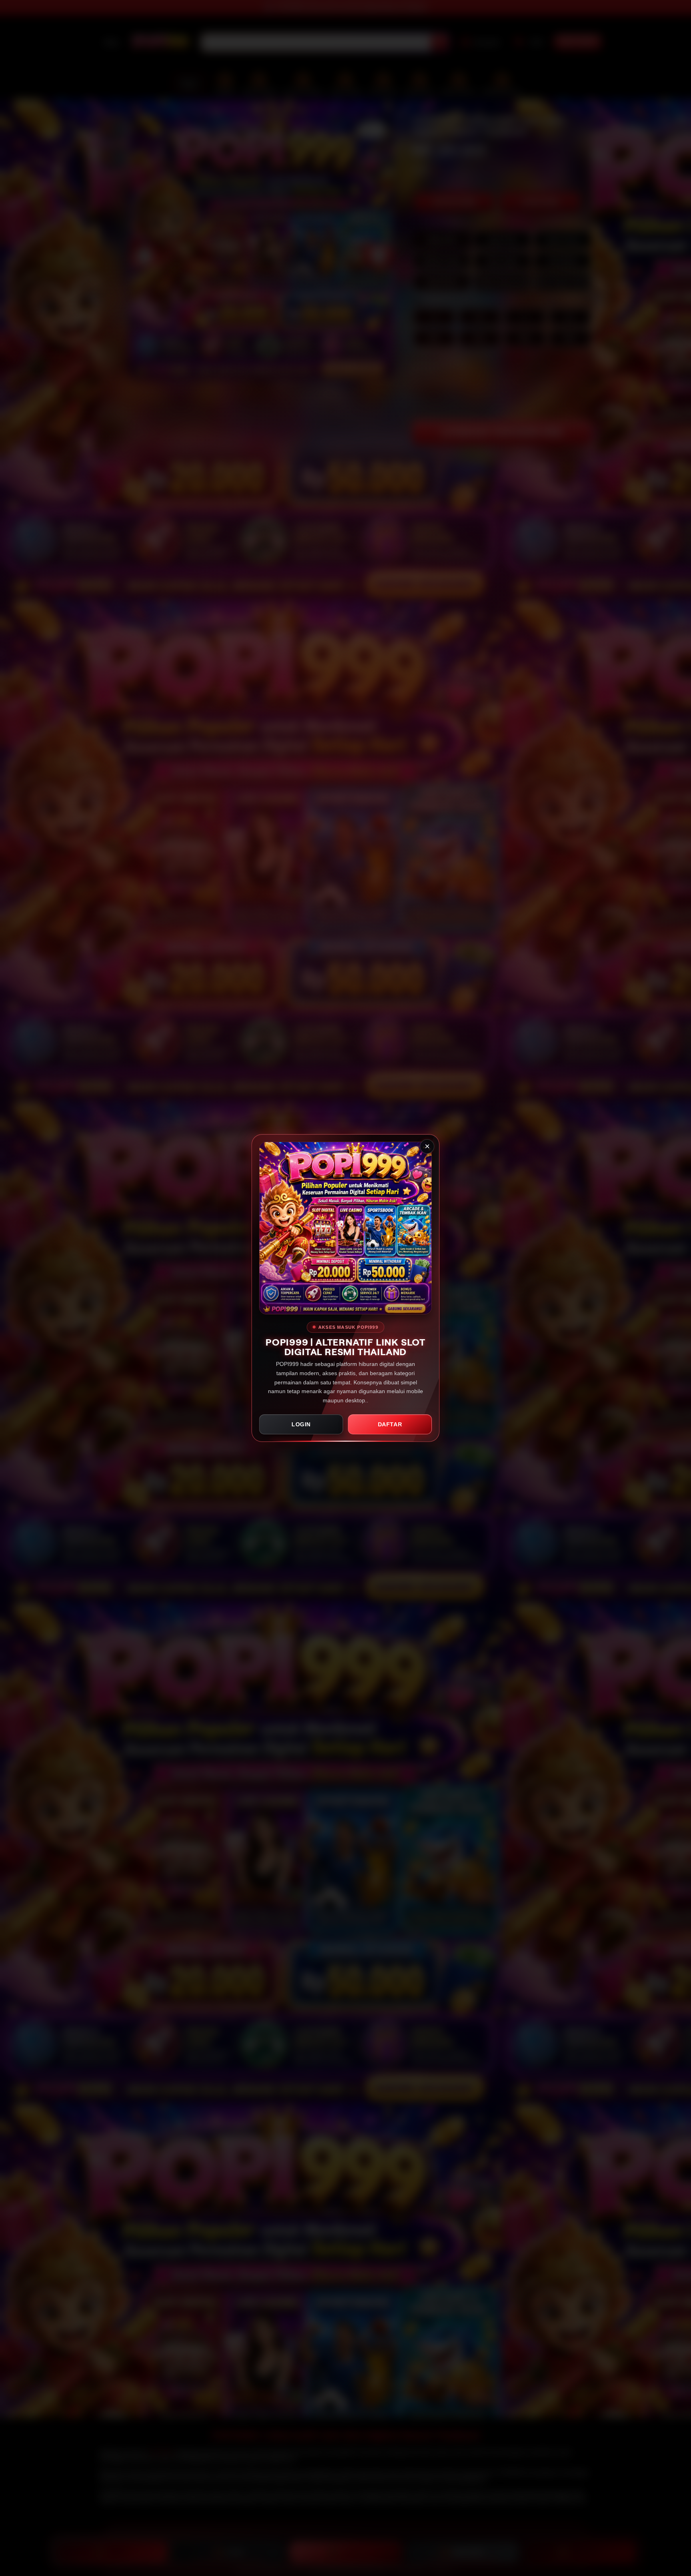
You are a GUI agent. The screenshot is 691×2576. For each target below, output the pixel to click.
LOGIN (301, 1424)
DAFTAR (390, 1424)
